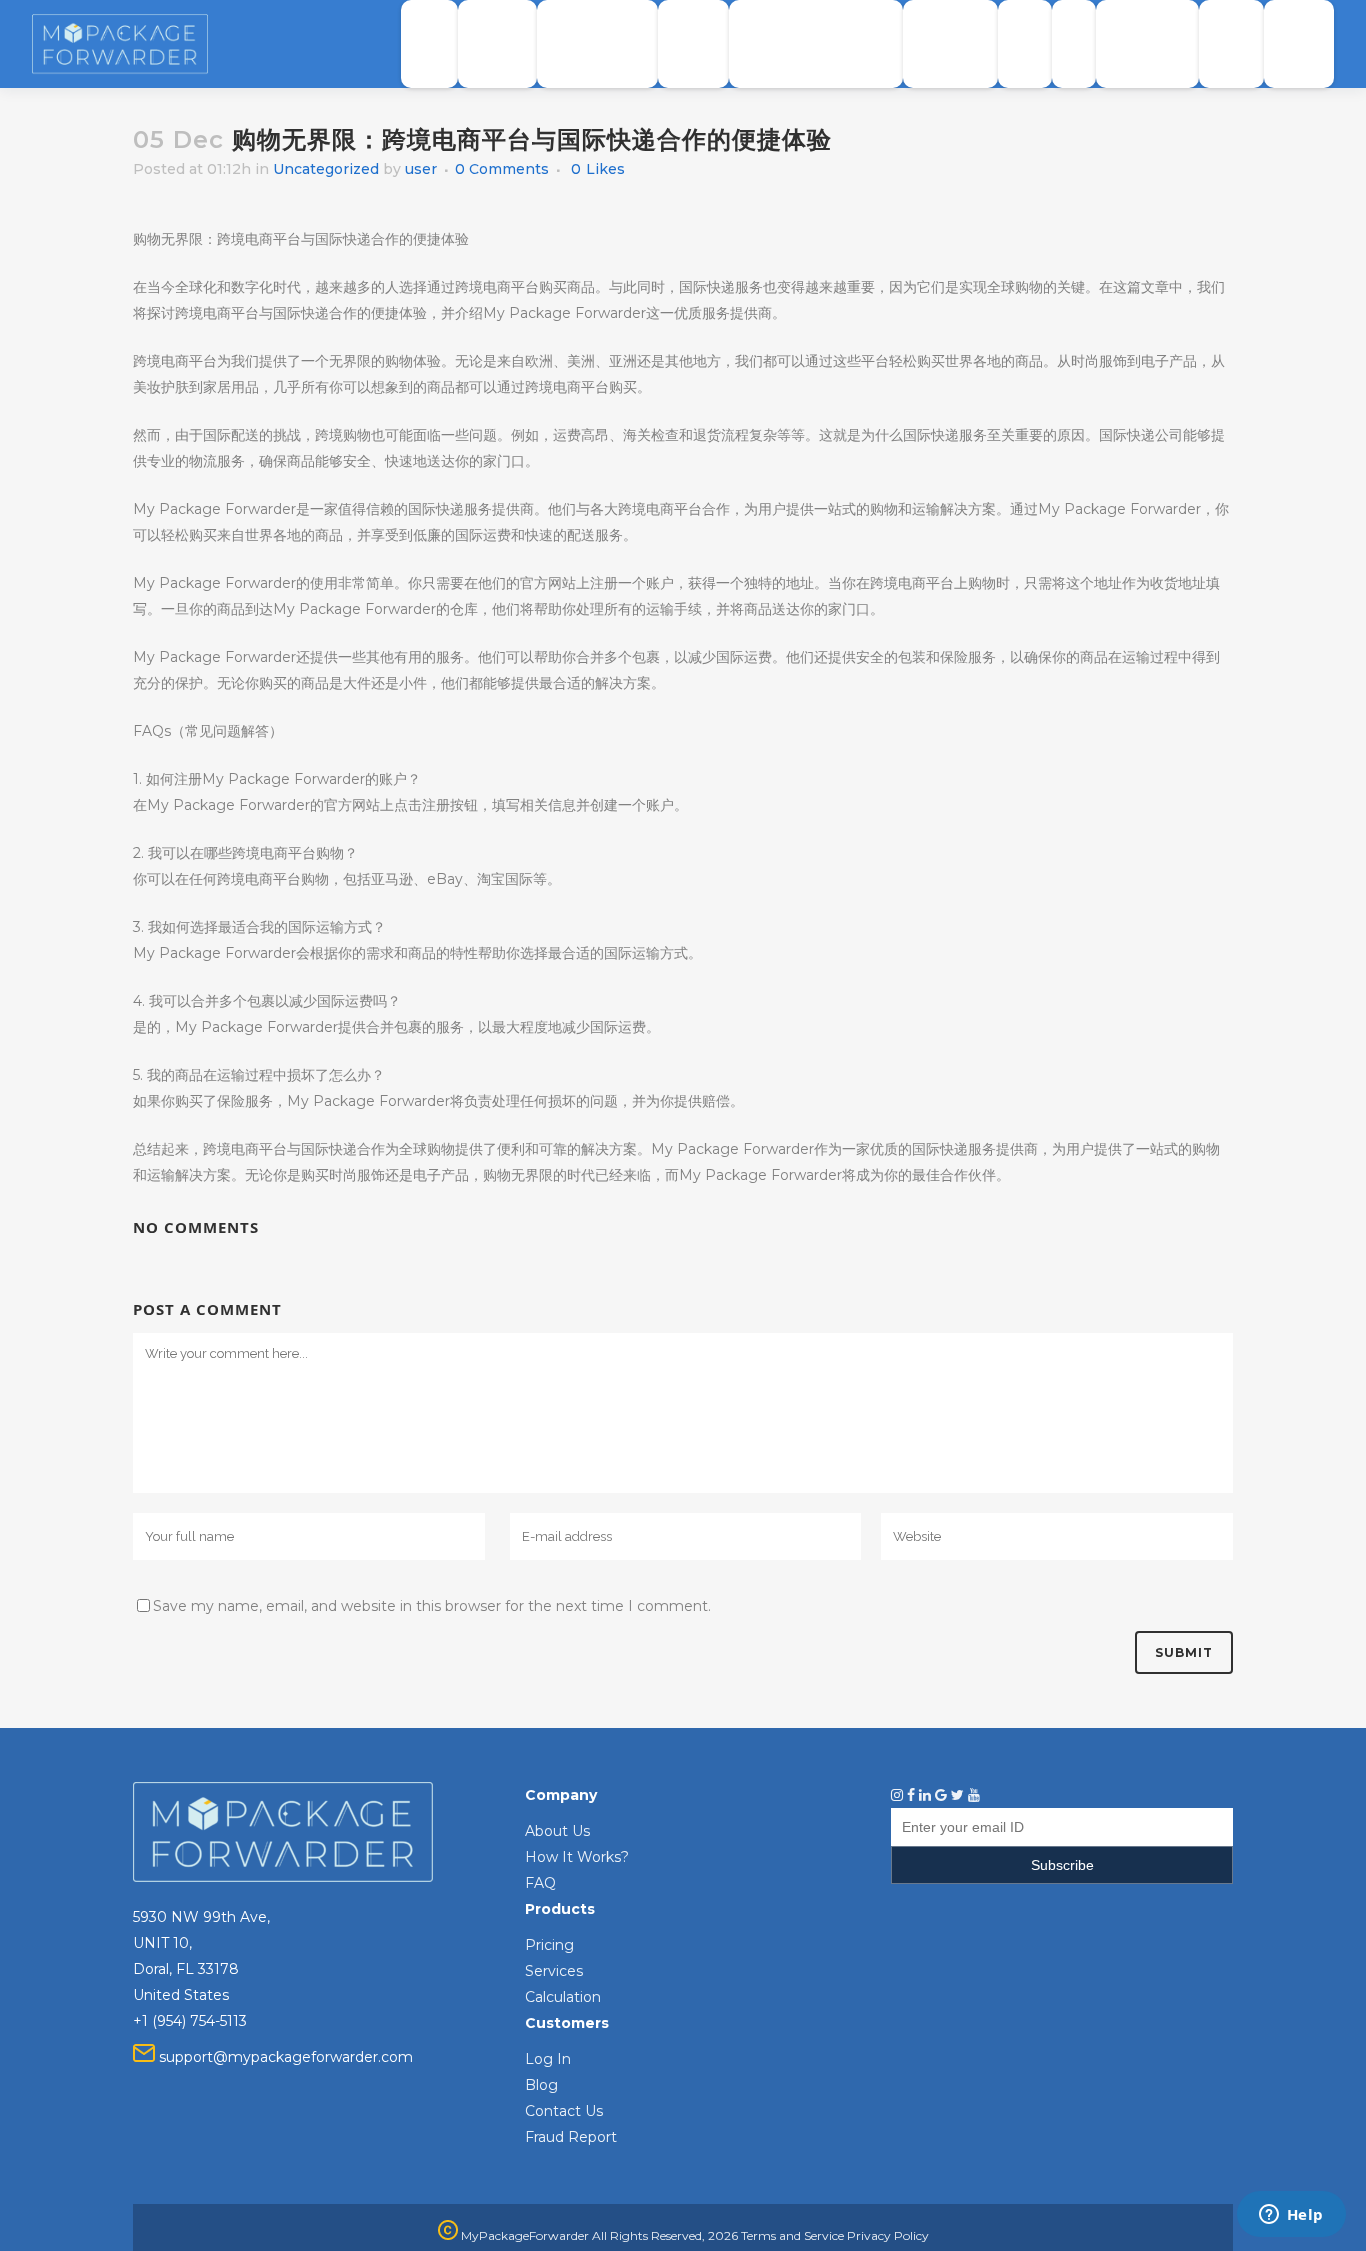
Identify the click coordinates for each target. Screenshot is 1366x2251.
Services (554, 1971)
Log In (548, 2059)
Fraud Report (571, 2137)
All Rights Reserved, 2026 (665, 2235)
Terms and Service (792, 2235)
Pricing (549, 1945)
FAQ (540, 1883)
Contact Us (564, 2111)
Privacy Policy (888, 2235)
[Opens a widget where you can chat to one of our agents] (1291, 2216)
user (421, 169)
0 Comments (502, 169)
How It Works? (577, 1857)
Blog (541, 2085)
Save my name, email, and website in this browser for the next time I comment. (432, 1606)
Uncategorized (326, 169)
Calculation (563, 1997)
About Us (557, 1831)
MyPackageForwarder (523, 2235)
